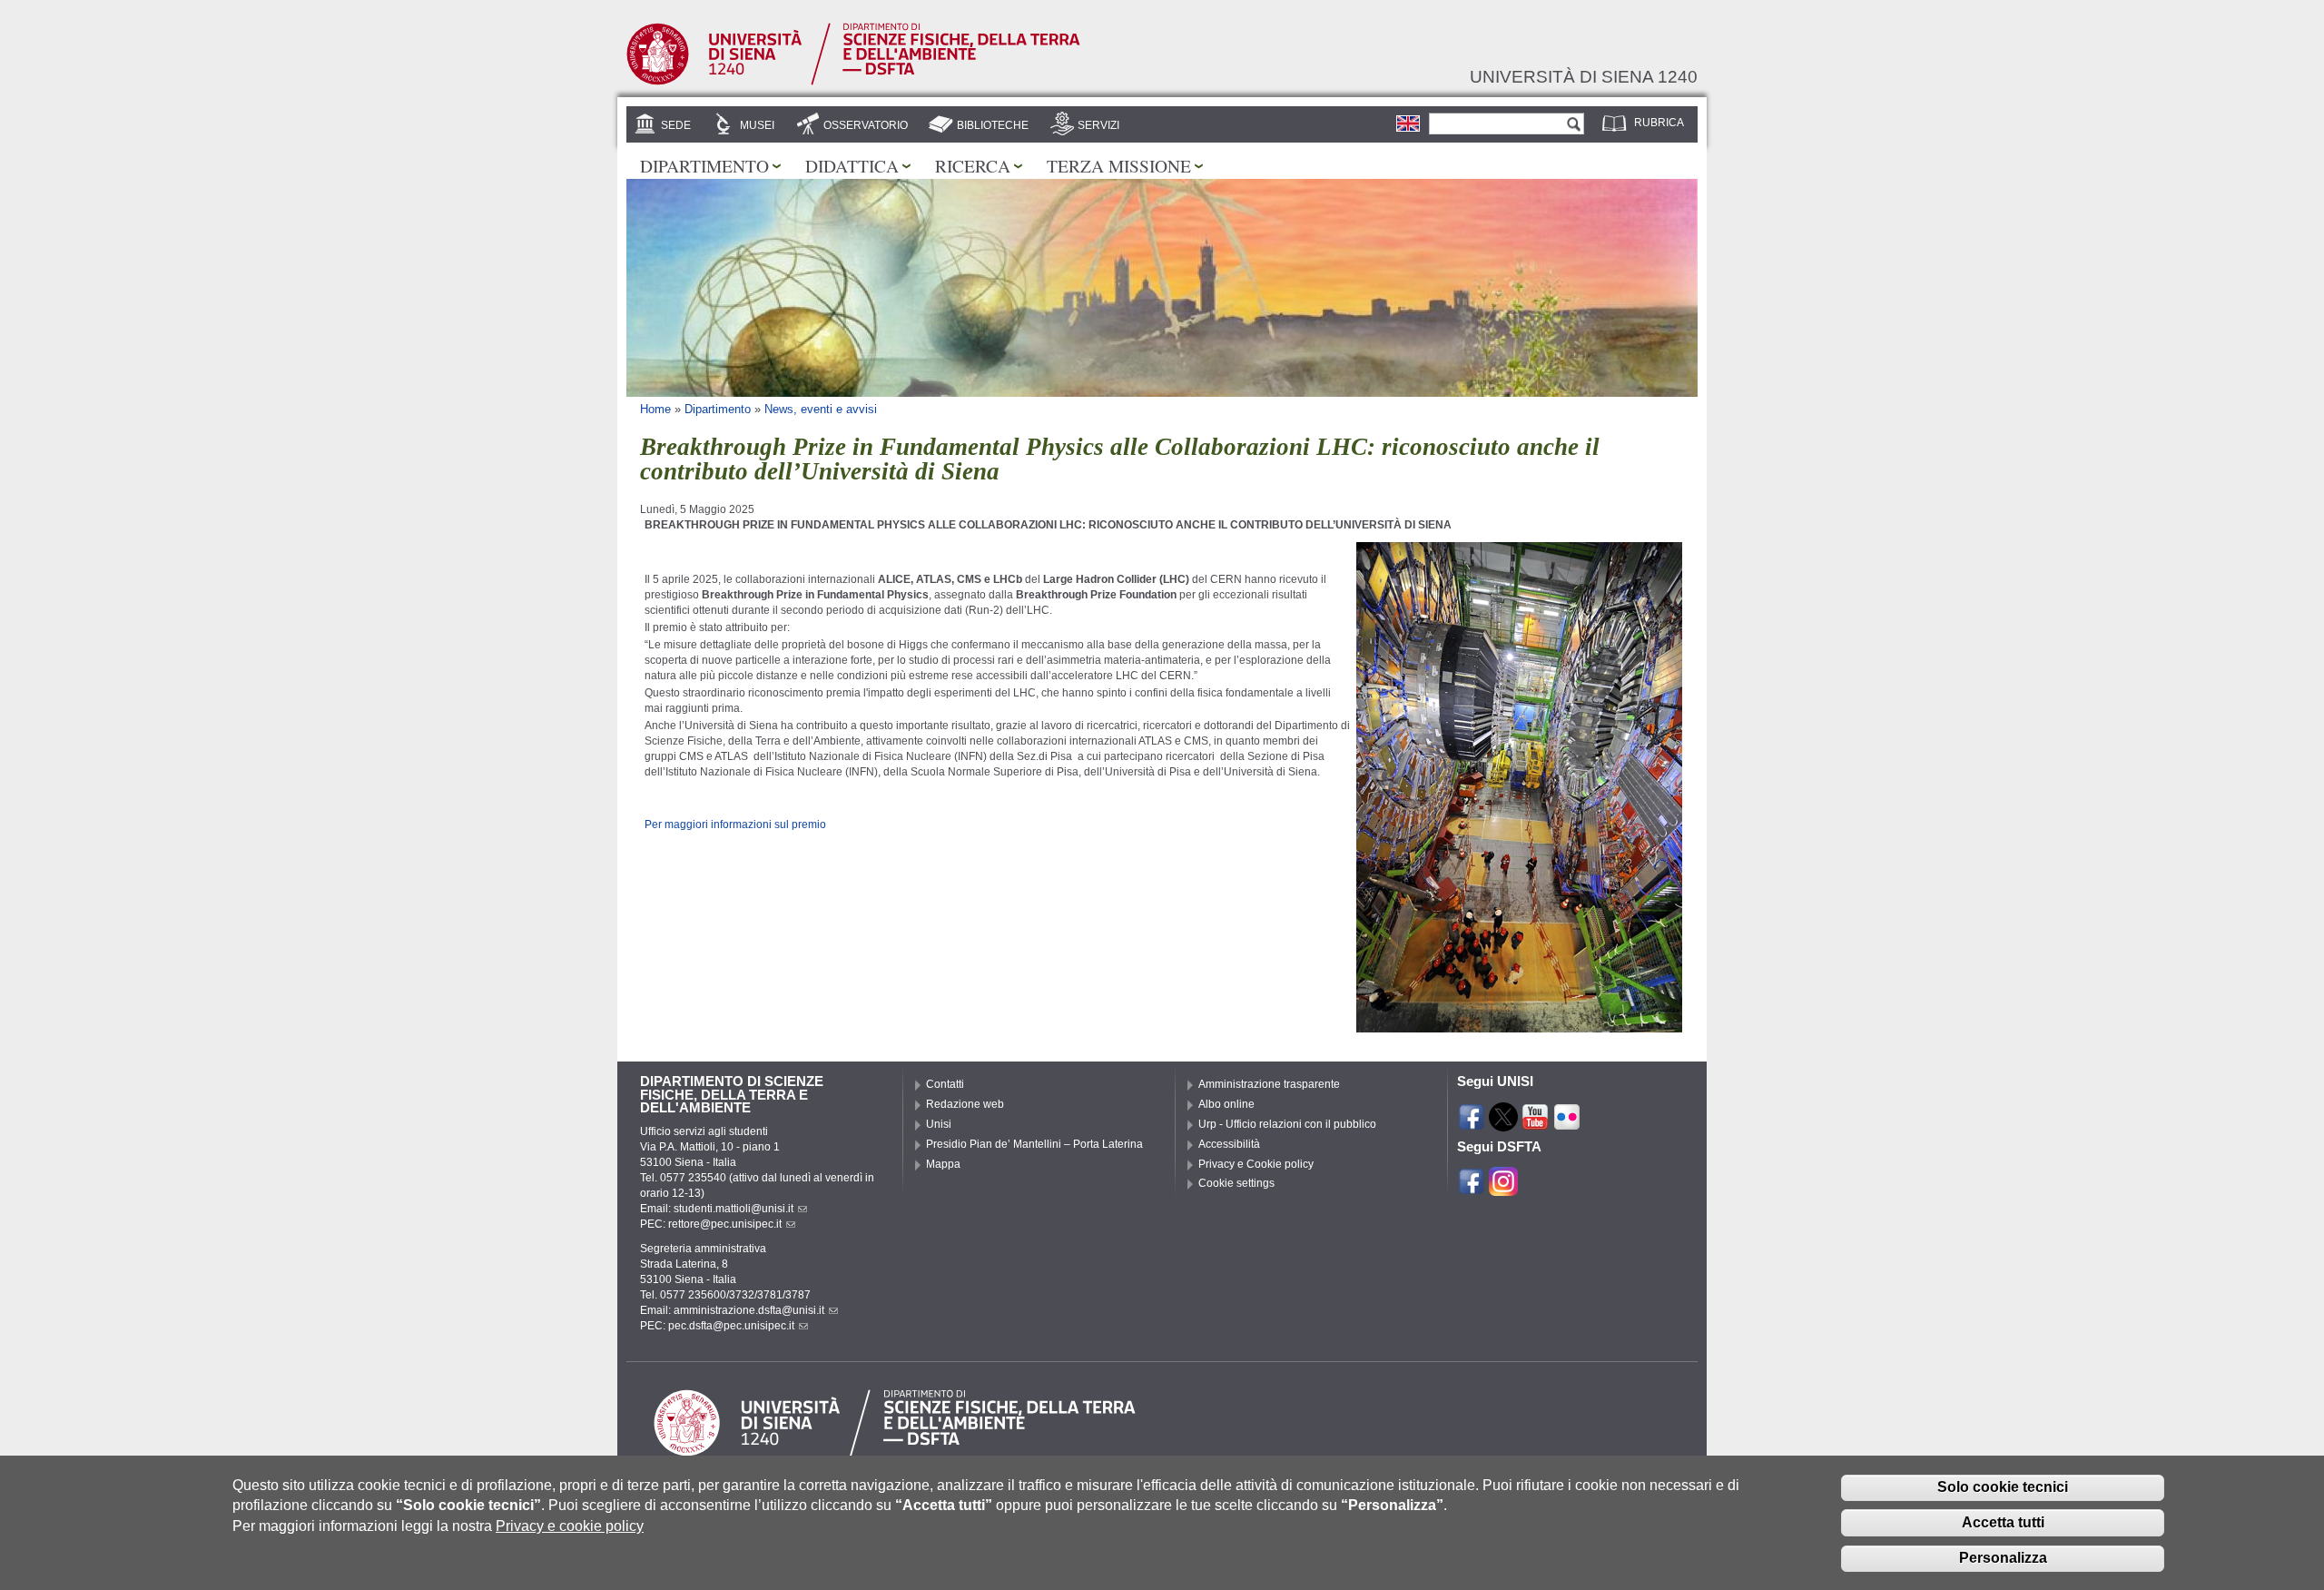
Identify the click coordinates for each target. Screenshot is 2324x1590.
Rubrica (1659, 123)
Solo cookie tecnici (2003, 1487)
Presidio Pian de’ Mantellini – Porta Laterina (1034, 1144)
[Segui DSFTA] (1503, 1188)
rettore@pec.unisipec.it (725, 1224)
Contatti (945, 1084)
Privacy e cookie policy (570, 1526)
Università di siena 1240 (1584, 76)
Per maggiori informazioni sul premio (735, 825)
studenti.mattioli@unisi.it (734, 1209)
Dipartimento (704, 165)
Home (655, 409)
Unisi (939, 1124)
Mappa (943, 1164)
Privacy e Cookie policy (1256, 1164)
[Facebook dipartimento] (1472, 1188)
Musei (757, 125)
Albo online (1226, 1104)
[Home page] (853, 82)
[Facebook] (1472, 1123)
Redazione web (965, 1104)
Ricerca (973, 165)
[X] (1503, 1123)
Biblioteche (993, 125)
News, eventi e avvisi (821, 409)
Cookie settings (1236, 1183)
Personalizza (2003, 1558)
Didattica (852, 165)
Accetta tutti (2003, 1522)
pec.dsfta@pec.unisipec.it (731, 1326)
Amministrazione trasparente (1269, 1084)
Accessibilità (1229, 1144)
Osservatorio (866, 125)
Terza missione (1119, 165)
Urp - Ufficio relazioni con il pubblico (1287, 1124)
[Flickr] (1567, 1123)
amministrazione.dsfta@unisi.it (749, 1310)
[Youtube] (1535, 1123)
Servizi (1098, 125)
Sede (676, 125)
